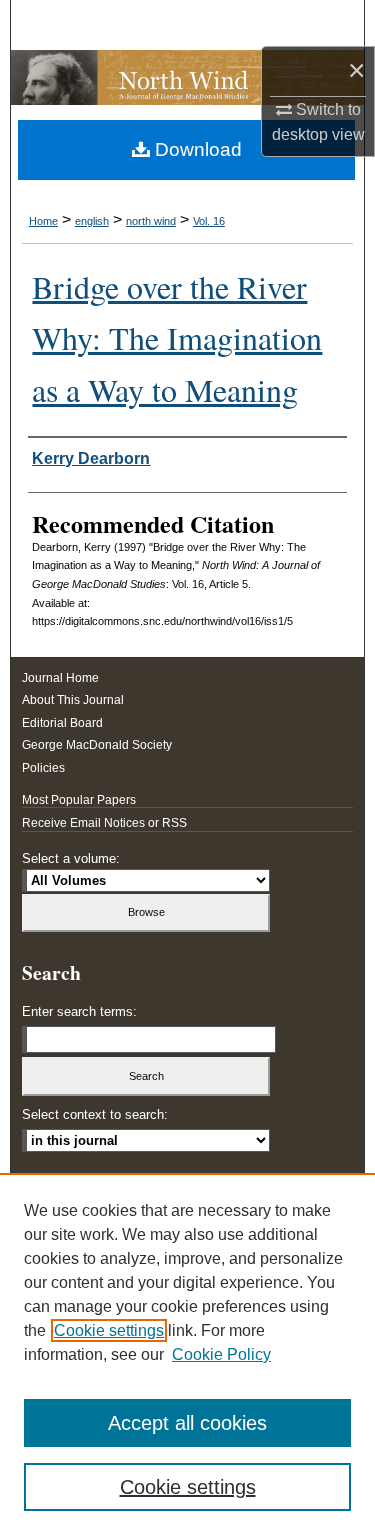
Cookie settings (109, 1330)
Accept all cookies (187, 1423)
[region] (187, 1354)
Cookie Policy (221, 1354)
